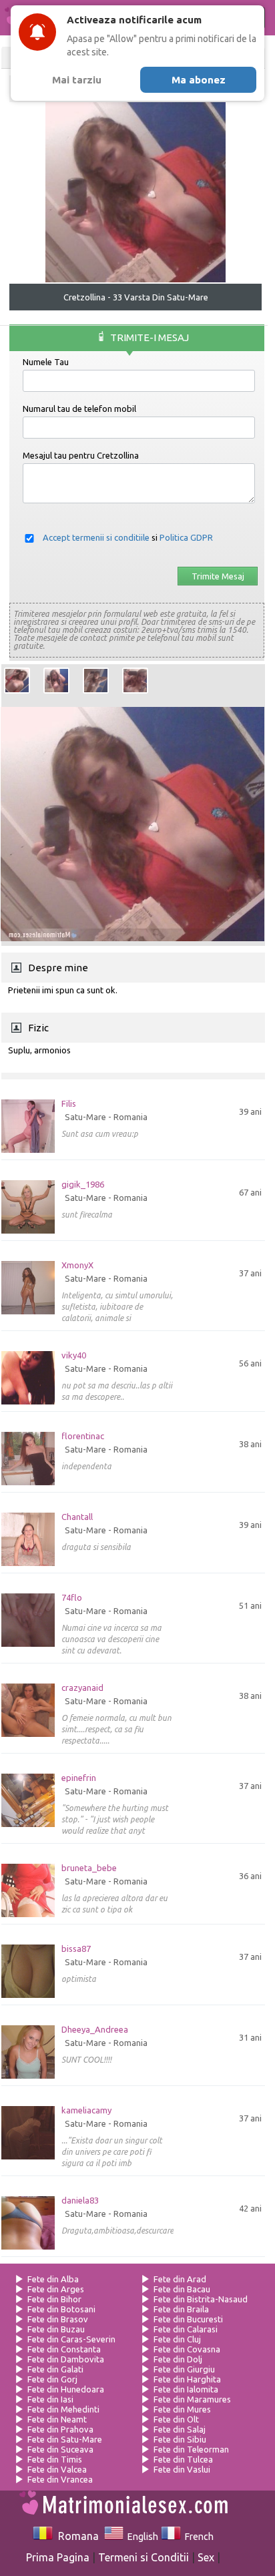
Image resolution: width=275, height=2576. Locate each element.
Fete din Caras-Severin (71, 2339)
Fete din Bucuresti (188, 2319)
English (141, 2537)
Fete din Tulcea (183, 2459)
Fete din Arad (180, 2279)
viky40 (74, 1355)
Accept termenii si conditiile (96, 537)
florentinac (83, 1436)
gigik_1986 (83, 1185)
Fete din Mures (182, 2409)
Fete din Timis (55, 2459)
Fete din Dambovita (66, 2359)
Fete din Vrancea (60, 2479)
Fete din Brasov (58, 2319)
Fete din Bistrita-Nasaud (201, 2299)
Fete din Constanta (64, 2349)
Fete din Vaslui (182, 2469)
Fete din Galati (55, 2369)
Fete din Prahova (60, 2429)
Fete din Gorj (52, 2379)
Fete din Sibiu (180, 2439)
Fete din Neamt (57, 2419)
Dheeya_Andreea (95, 2030)
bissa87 (76, 1949)
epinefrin (79, 1778)
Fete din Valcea (57, 2469)
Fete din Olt (176, 2419)
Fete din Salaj (180, 2429)
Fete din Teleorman (191, 2449)
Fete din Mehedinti (63, 2409)
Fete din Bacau (182, 2289)
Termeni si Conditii (144, 2557)
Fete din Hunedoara (66, 2389)
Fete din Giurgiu (184, 2369)
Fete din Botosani (61, 2309)
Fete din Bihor (54, 2299)
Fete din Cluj (177, 2339)
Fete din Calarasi (186, 2329)
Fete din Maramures (192, 2399)
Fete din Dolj (178, 2359)
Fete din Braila (181, 2309)
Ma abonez (199, 80)
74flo (72, 1598)
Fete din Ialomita (186, 2389)
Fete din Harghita (187, 2379)
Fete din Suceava (60, 2449)
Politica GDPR (186, 537)
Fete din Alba (53, 2279)
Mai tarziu (77, 80)
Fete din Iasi (50, 2399)
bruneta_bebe (89, 1868)
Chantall (77, 1517)
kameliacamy (86, 2110)
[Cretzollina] (17, 681)
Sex (206, 2557)
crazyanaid (82, 1688)
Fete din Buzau (56, 2329)
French (197, 2537)
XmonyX (77, 1265)
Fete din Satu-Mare (65, 2439)
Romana (75, 2536)
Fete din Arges (56, 2289)
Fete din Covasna (187, 2349)
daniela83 (80, 2201)
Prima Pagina (58, 2557)
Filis (69, 1104)
